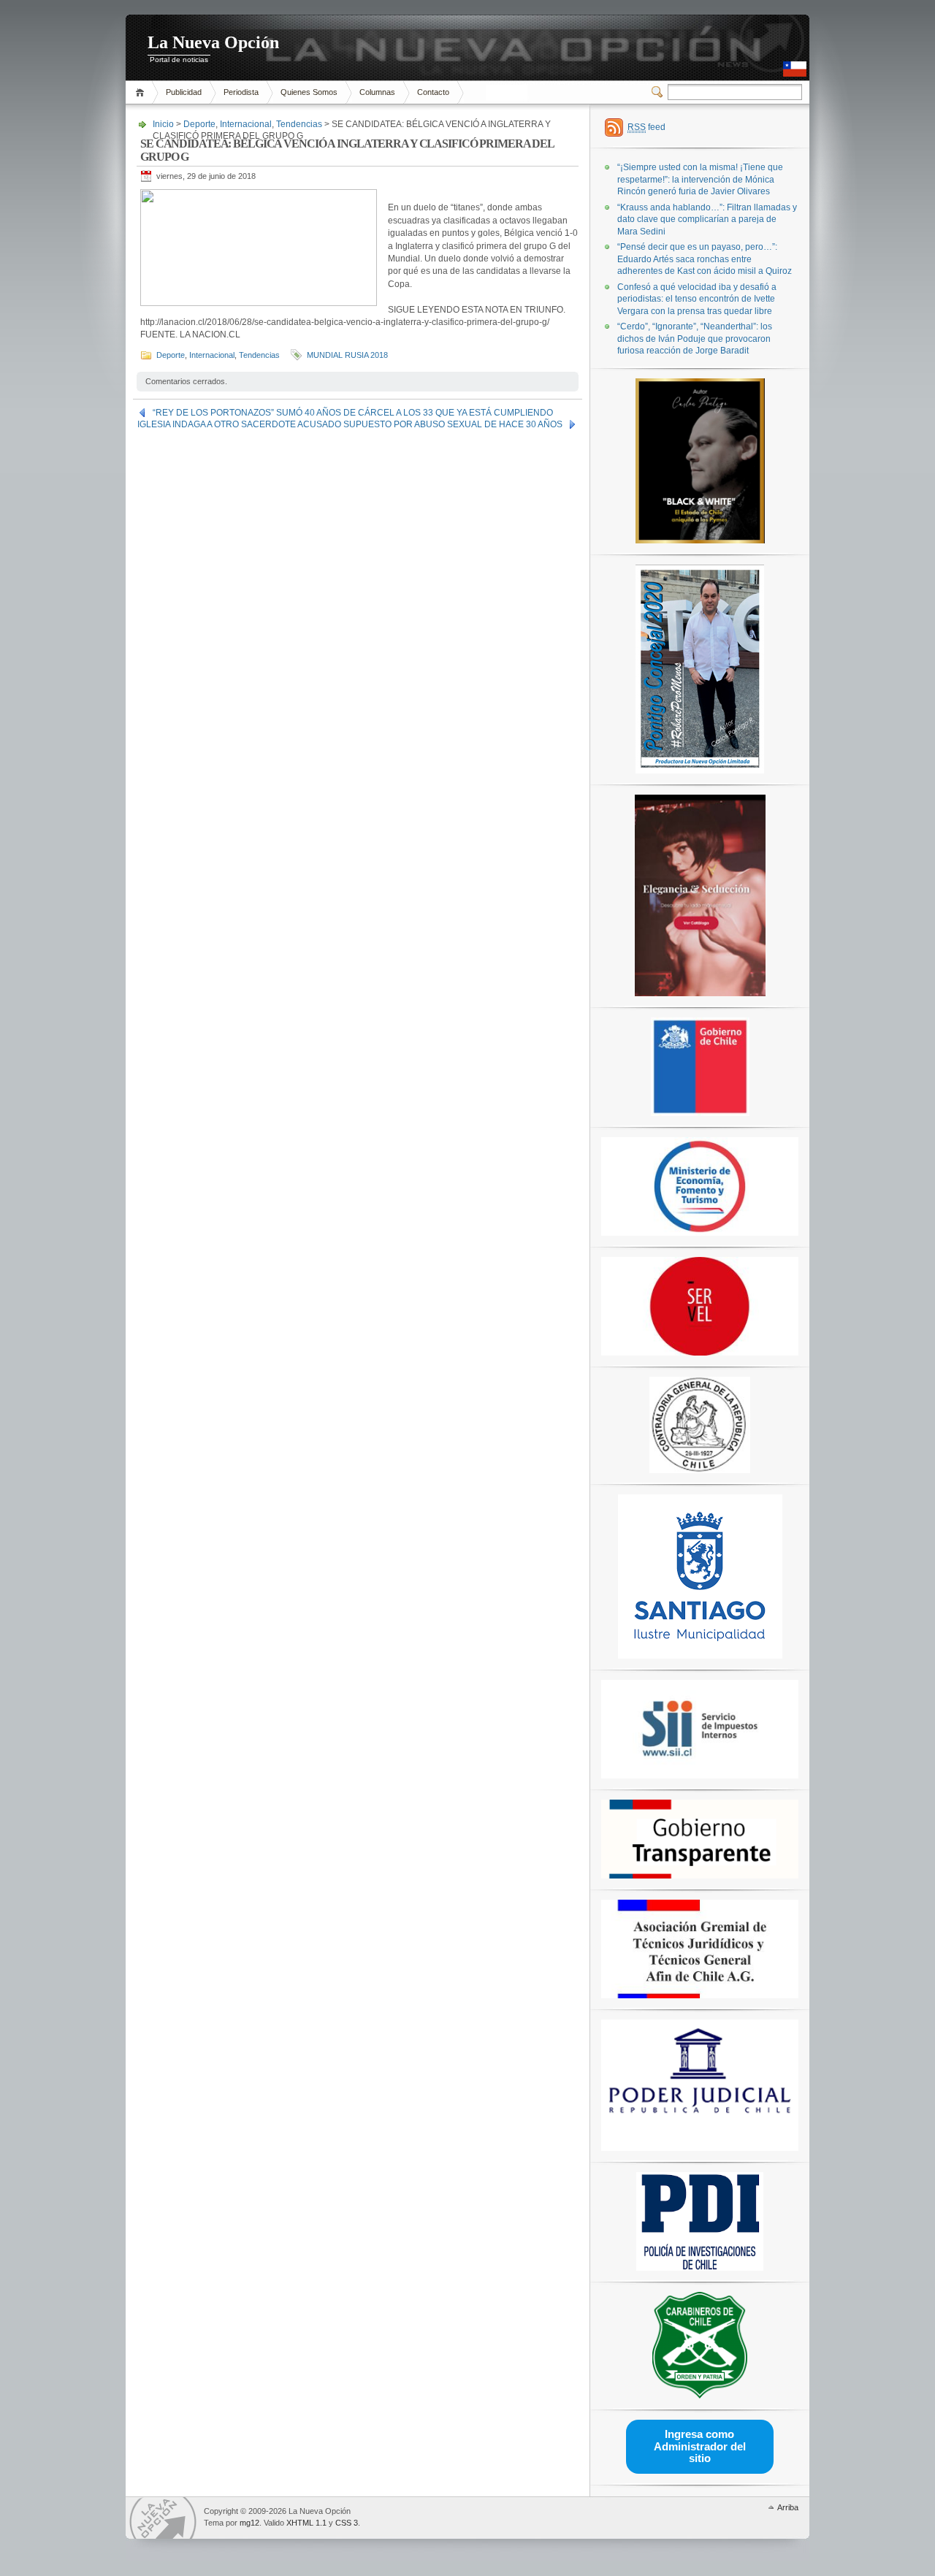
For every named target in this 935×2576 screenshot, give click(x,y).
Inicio (142, 92)
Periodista (241, 92)
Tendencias (299, 124)
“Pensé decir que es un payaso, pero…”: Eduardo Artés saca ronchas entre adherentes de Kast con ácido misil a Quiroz (705, 259)
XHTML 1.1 (306, 2523)
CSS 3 (347, 2523)
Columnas (377, 92)
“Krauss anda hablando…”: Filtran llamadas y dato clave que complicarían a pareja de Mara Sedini (707, 219)
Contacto (433, 92)
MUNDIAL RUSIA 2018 (347, 355)
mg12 (249, 2523)
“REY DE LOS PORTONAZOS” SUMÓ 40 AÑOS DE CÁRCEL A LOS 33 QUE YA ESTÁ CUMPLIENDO (353, 413)
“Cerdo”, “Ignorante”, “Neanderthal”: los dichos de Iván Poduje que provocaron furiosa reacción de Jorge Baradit (695, 339)
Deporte (199, 124)
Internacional (246, 124)
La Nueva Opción (213, 42)
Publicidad (184, 92)
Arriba (788, 2507)
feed (646, 127)
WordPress (163, 2518)
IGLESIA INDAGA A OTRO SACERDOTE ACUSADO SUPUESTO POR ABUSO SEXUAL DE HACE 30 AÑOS (350, 424)
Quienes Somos (309, 92)
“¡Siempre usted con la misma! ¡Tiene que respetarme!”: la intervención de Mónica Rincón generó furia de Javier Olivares (700, 179)
